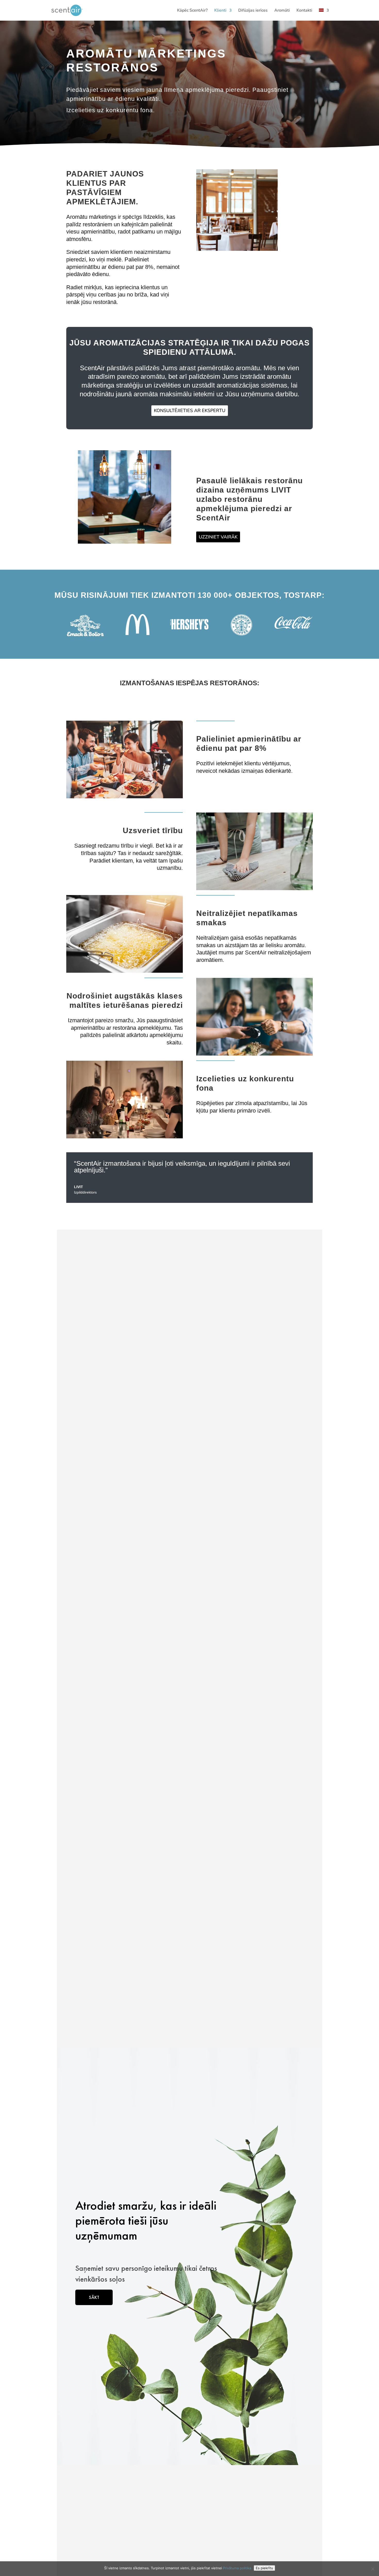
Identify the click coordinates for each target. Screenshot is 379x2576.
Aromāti (282, 11)
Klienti (220, 11)
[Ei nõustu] (373, 2569)
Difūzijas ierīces (253, 11)
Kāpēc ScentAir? (192, 11)
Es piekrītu (264, 2568)
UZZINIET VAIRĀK (218, 537)
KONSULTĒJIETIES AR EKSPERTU (190, 410)
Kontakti (304, 11)
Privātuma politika (237, 2568)
